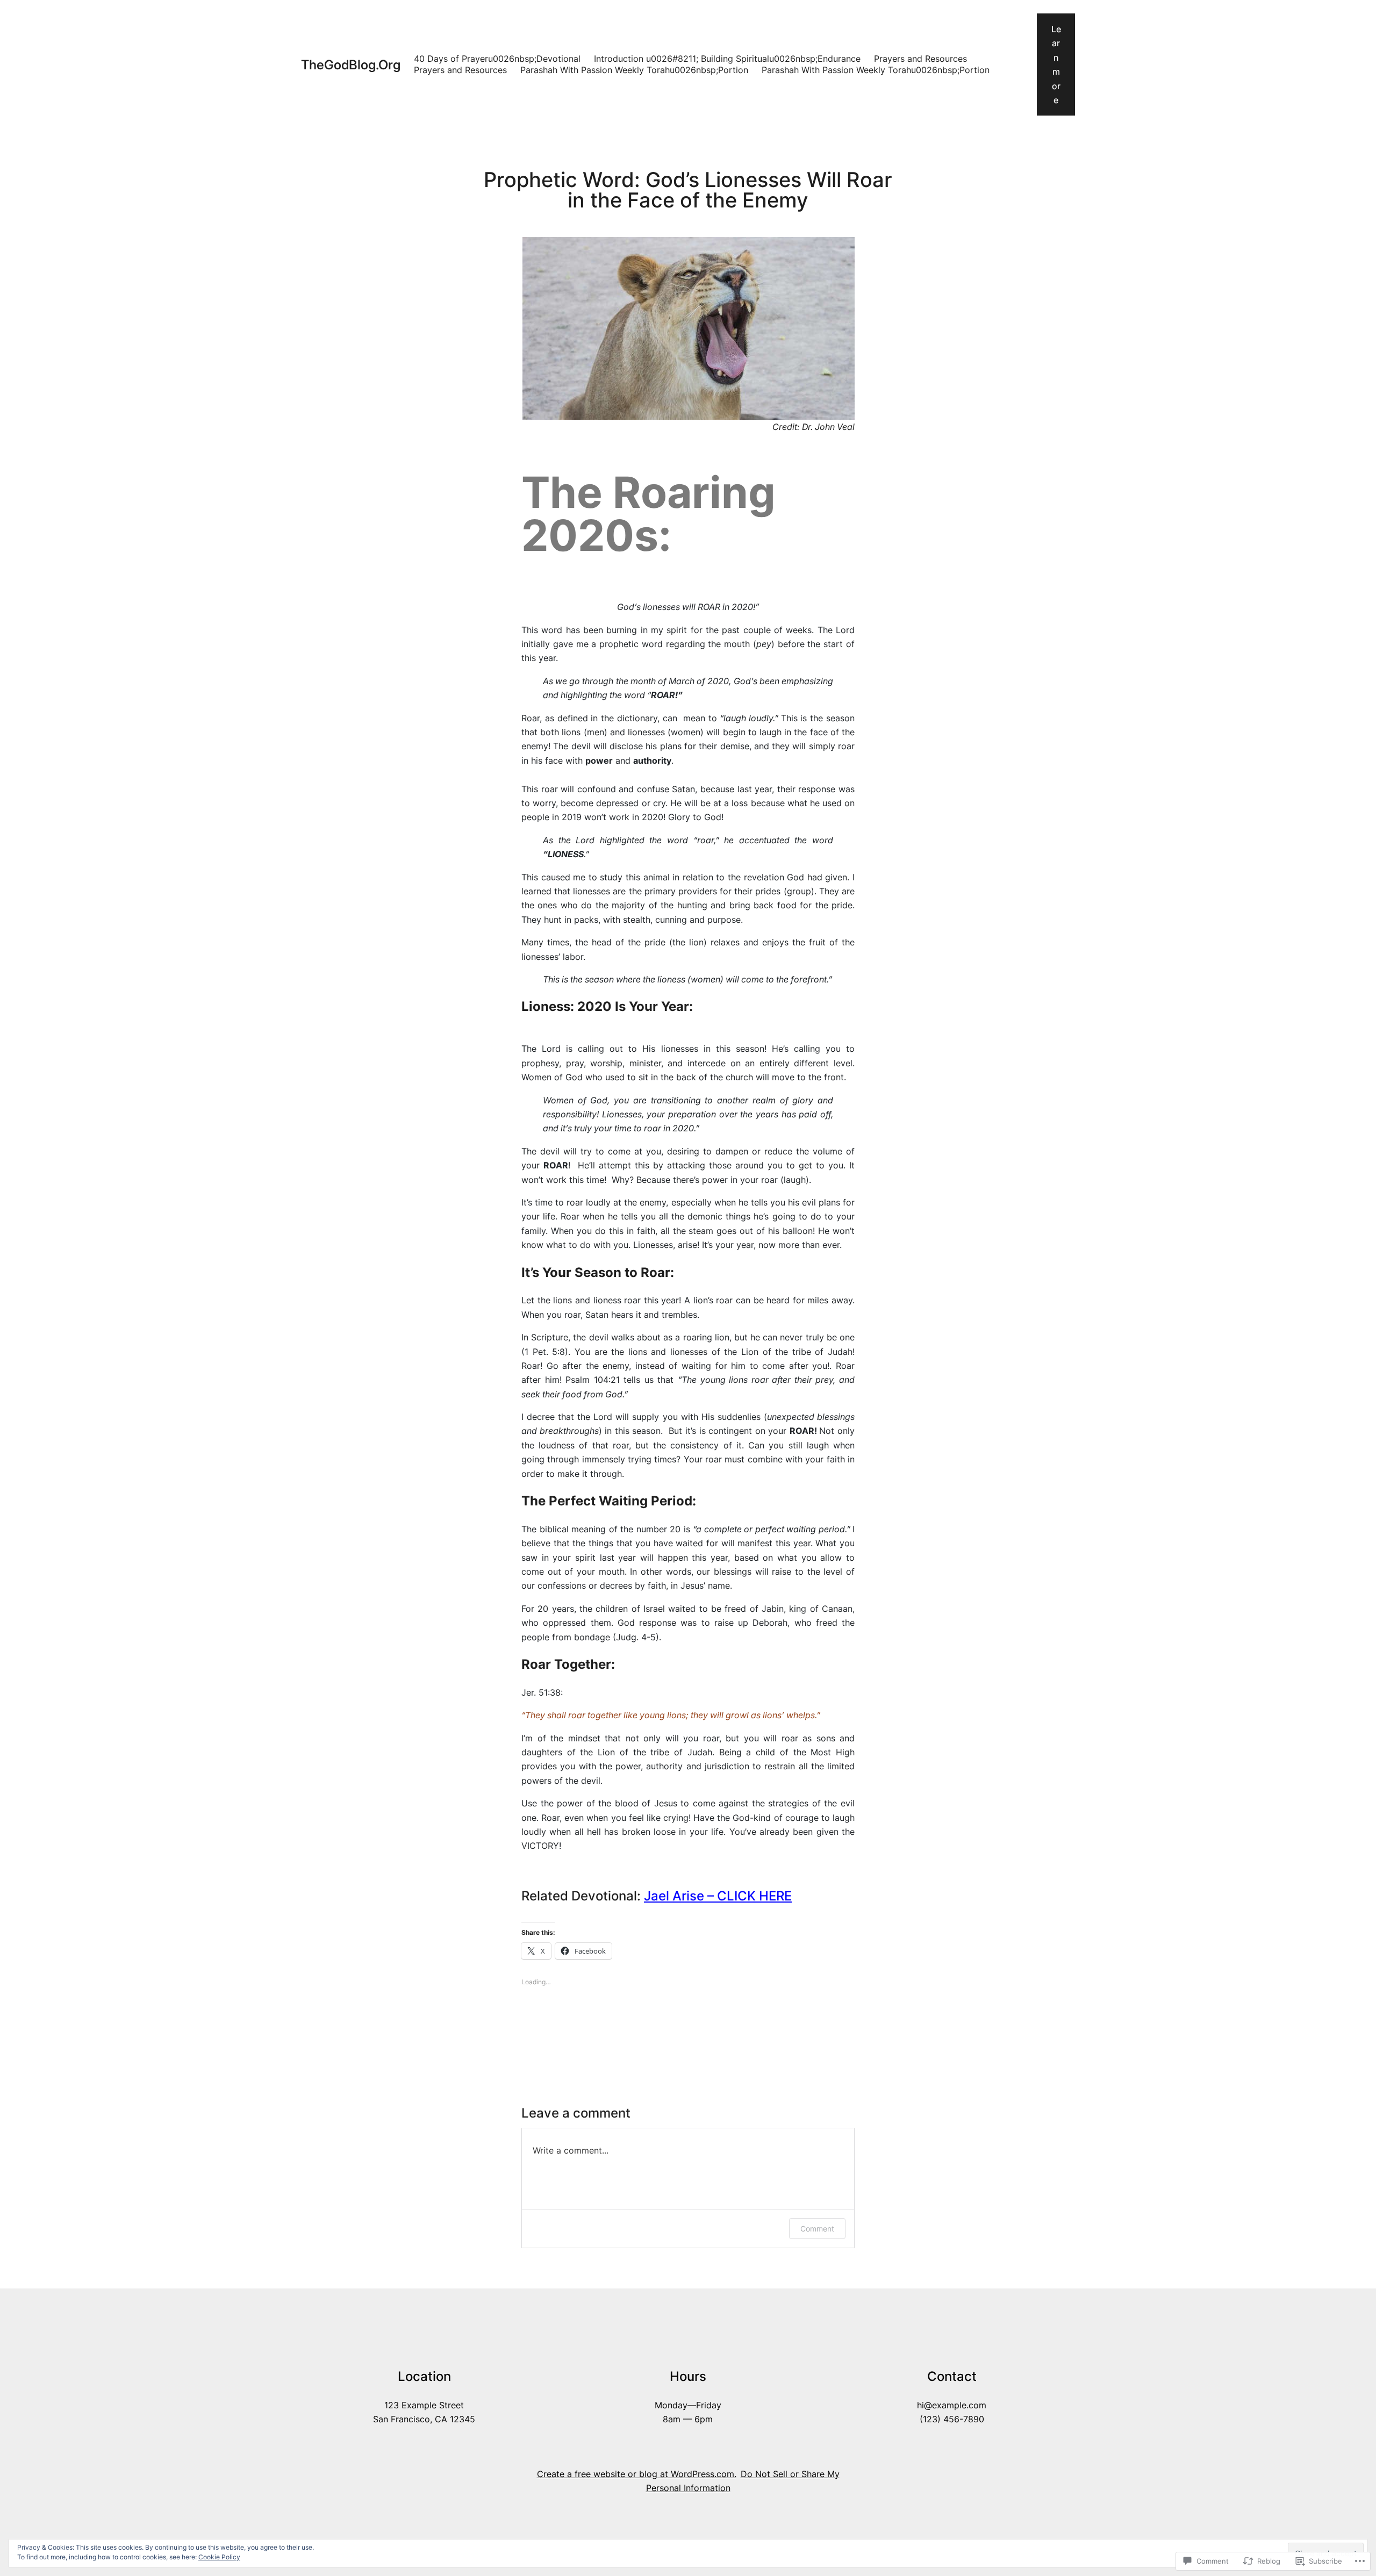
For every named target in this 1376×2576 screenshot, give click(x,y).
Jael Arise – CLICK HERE (718, 1896)
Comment (817, 2229)
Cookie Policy (219, 2557)
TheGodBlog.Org (351, 65)
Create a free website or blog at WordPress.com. (637, 2474)
